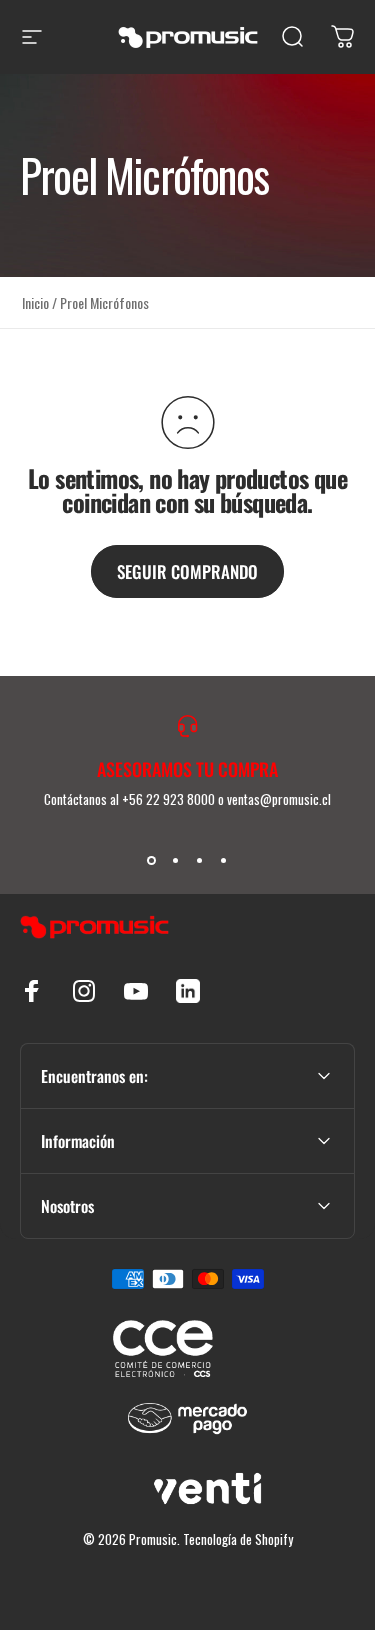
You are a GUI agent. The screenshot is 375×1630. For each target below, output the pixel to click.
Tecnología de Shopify (238, 1539)
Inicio (35, 302)
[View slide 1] (152, 861)
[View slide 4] (224, 861)
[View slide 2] (176, 861)
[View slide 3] (200, 861)
